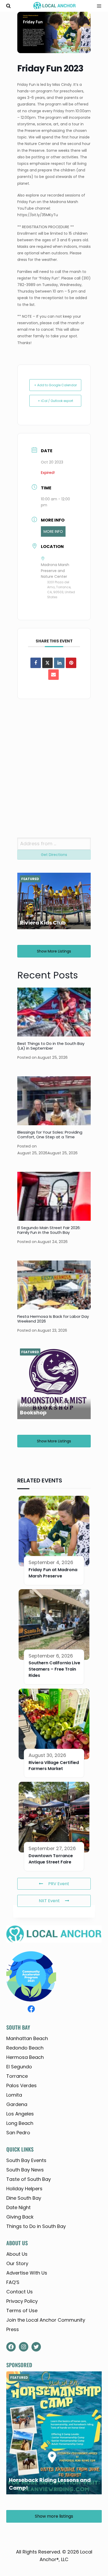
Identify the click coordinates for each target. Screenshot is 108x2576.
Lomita (14, 2095)
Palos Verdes (21, 2085)
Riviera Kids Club (43, 923)
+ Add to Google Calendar (55, 385)
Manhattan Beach (27, 2038)
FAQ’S (13, 2282)
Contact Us (20, 2292)
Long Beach (20, 2123)
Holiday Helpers (24, 2189)
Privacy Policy (22, 2301)
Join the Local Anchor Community (46, 2320)
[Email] (53, 675)
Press (13, 2329)
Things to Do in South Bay (36, 2226)
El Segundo (19, 2067)
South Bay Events (26, 2160)
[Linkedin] (59, 663)
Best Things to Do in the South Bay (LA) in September (51, 1046)
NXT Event (49, 1901)
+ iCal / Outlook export (55, 401)
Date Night (18, 2207)
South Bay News (25, 2170)
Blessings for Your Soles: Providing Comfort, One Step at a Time (50, 1135)
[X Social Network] (47, 663)
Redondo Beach (25, 2048)
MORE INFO (53, 531)
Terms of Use (22, 2311)
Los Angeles (20, 2114)
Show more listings (54, 951)
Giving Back (20, 2217)
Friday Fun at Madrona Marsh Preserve (53, 1573)
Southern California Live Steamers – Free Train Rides (54, 1669)
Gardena (17, 2104)
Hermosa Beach (25, 2057)
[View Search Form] (8, 6)
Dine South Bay (24, 2198)
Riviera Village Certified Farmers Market (54, 1766)
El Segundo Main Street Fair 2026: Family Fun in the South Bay (49, 1230)
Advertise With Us (27, 2273)
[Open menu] (97, 6)
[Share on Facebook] (36, 663)
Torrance (17, 2076)
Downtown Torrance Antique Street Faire (51, 1859)
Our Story (17, 2263)
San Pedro (18, 2133)
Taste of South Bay (29, 2179)
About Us (17, 2254)
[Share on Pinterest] (71, 663)
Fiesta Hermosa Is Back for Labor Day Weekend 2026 (53, 1319)
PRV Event (59, 1884)
